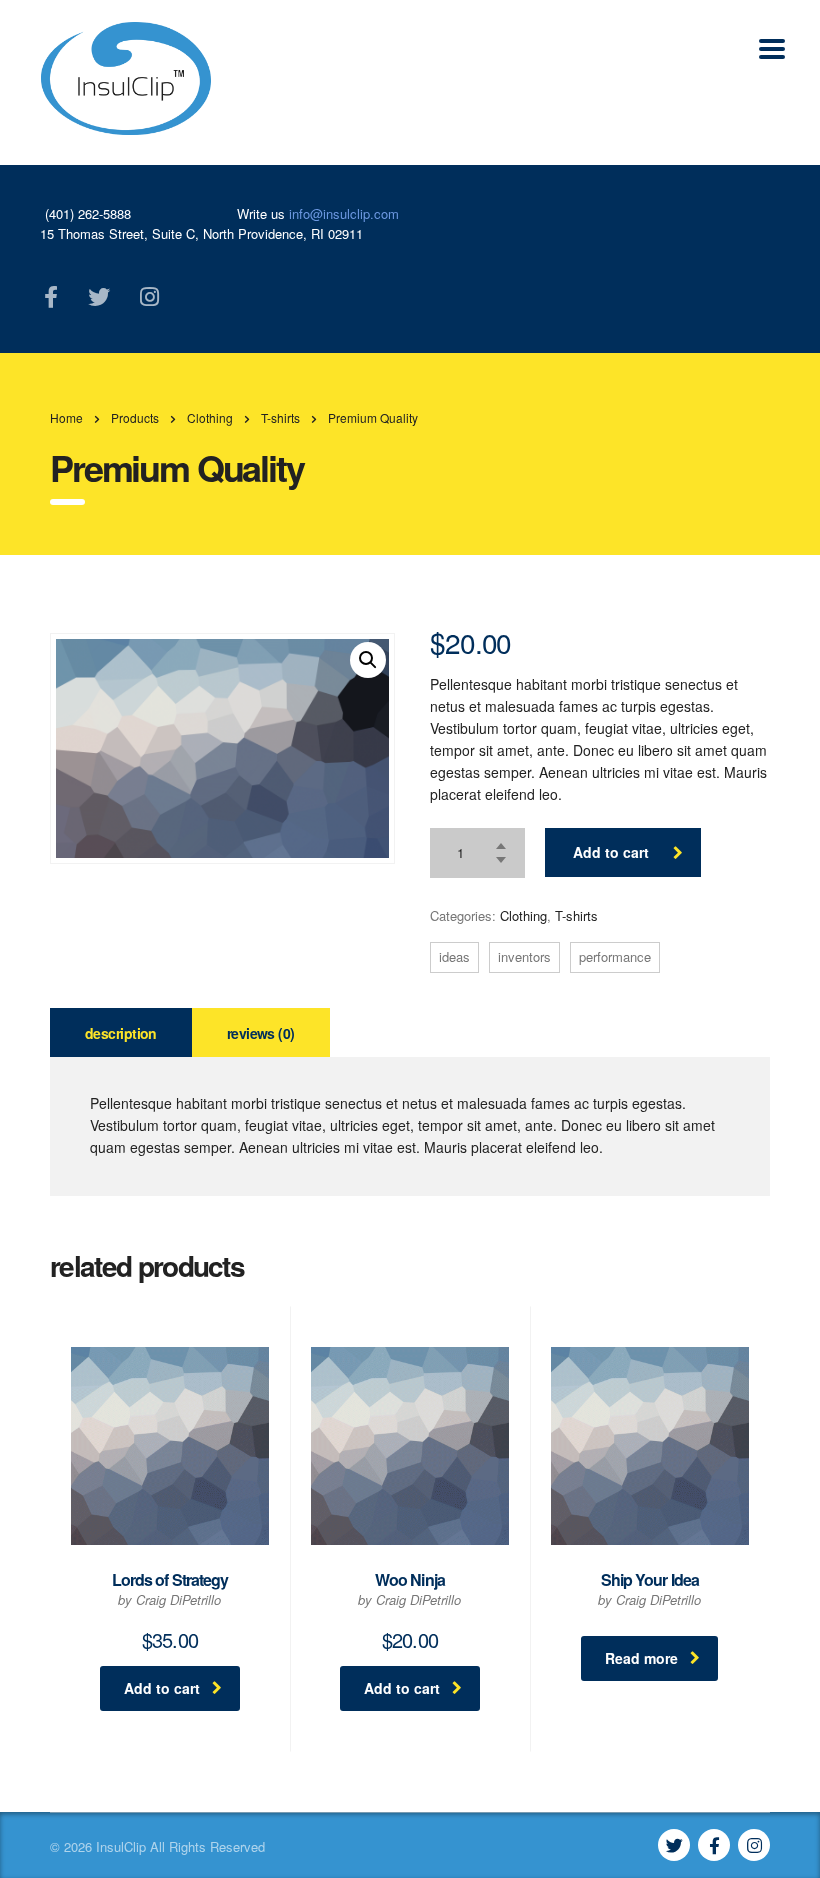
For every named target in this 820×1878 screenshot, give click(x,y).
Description (121, 1033)
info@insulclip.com (344, 213)
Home (66, 417)
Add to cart (611, 852)
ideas (454, 956)
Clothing (523, 915)
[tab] (121, 1032)
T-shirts (576, 915)
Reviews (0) (261, 1033)
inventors (524, 956)
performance (615, 956)
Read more (641, 1658)
